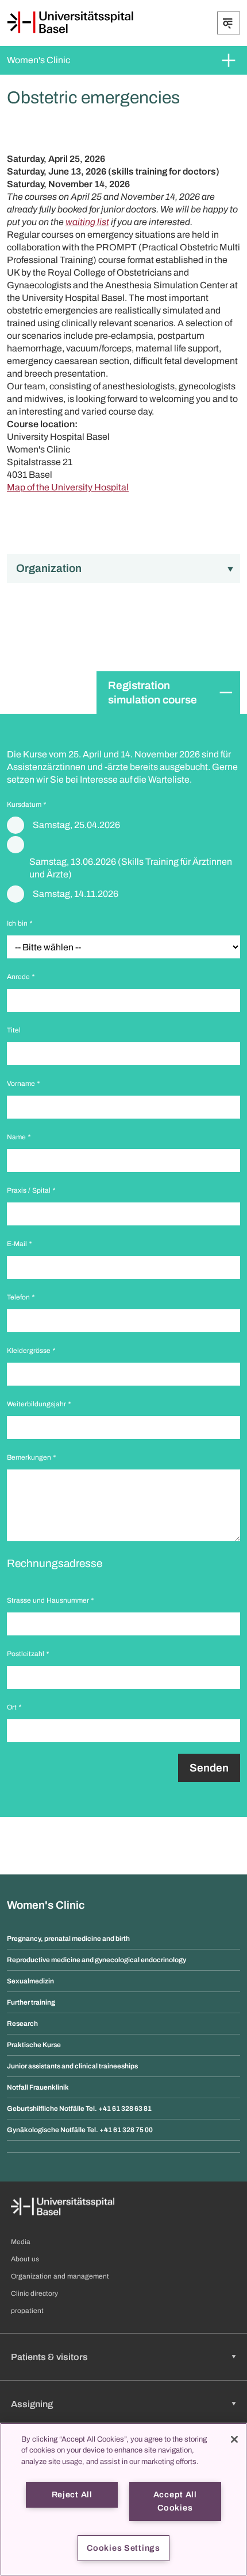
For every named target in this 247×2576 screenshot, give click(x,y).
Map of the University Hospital (68, 487)
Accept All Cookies (175, 2501)
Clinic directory (34, 2293)
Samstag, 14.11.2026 (76, 894)
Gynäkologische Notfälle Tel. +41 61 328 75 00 (80, 2130)
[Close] (234, 2439)
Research (22, 2024)
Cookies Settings (123, 2548)
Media (21, 2242)
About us (25, 2259)
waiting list (87, 222)
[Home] (70, 22)
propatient (27, 2311)
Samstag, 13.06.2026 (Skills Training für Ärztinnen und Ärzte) (131, 868)
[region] (123, 2499)
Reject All (72, 2494)
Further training (31, 2002)
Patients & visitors (49, 2357)
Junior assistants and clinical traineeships (72, 2066)
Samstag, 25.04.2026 (76, 825)
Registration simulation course (153, 693)
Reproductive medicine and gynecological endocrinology (97, 1960)
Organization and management (60, 2276)
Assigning (32, 2404)
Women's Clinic (38, 60)
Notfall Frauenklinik (38, 2087)
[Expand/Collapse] (229, 23)
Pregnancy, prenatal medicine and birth (68, 1939)
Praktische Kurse (34, 2045)
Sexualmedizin (30, 1981)
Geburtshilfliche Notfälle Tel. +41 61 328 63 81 (79, 2109)
